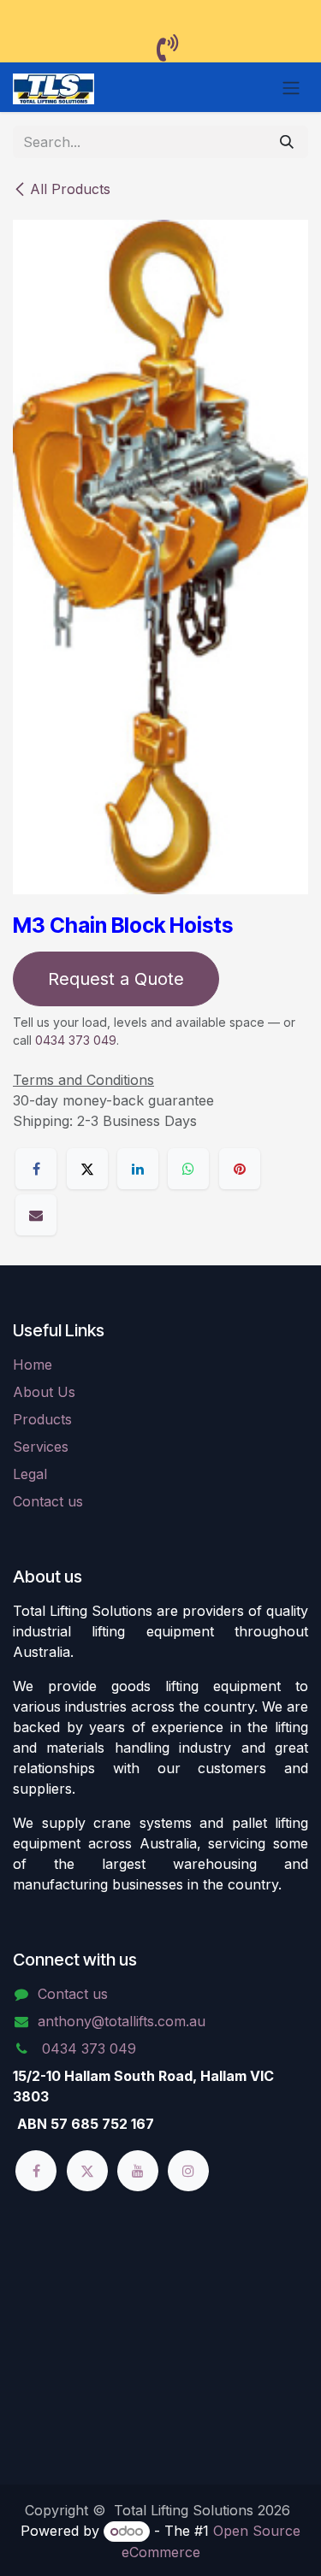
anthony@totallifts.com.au (122, 2021)
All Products (70, 189)
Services (41, 1447)
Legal (30, 1474)
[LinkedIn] (138, 1169)
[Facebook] (36, 1169)
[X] (87, 1169)
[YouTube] (138, 2171)
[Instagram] (188, 2171)
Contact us (48, 1501)
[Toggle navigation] (291, 87)
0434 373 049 (76, 1040)
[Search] (287, 142)
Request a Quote (116, 979)
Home (33, 1365)
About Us (44, 1392)
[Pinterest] (240, 1169)
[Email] (36, 1215)
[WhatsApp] (188, 1169)
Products (42, 1419)
